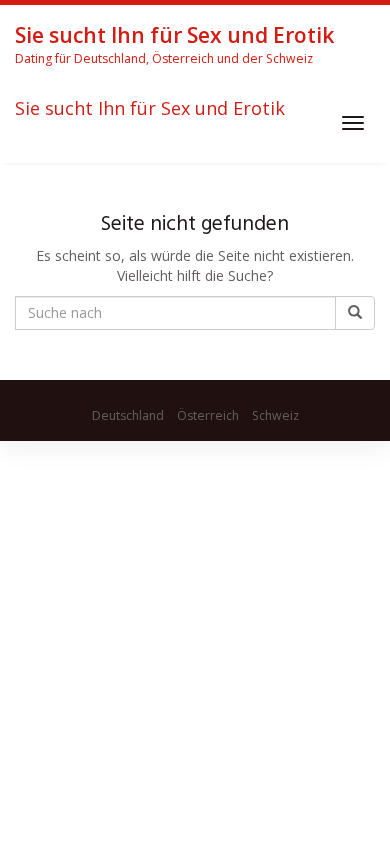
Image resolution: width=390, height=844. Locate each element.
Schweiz (275, 415)
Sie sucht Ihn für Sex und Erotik (150, 109)
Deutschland (128, 415)
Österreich (208, 415)
